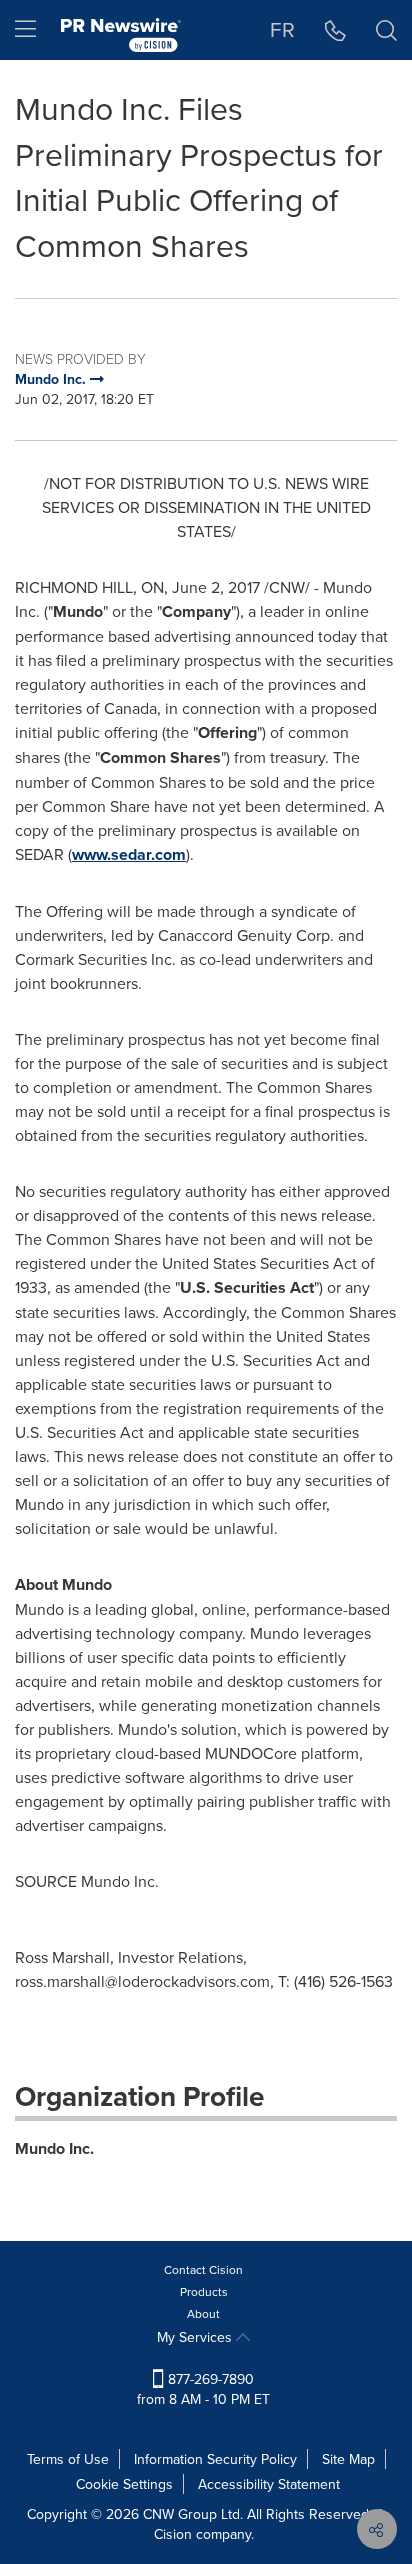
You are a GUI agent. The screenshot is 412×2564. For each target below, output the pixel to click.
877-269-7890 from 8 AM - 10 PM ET (203, 2389)
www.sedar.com (129, 854)
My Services (196, 2337)
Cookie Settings (124, 2484)
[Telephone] (335, 30)
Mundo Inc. (54, 2148)
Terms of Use (68, 2459)
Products (204, 2291)
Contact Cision (203, 2269)
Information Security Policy (215, 2459)
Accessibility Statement (269, 2484)
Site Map (348, 2459)
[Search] (386, 30)
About (203, 2313)
